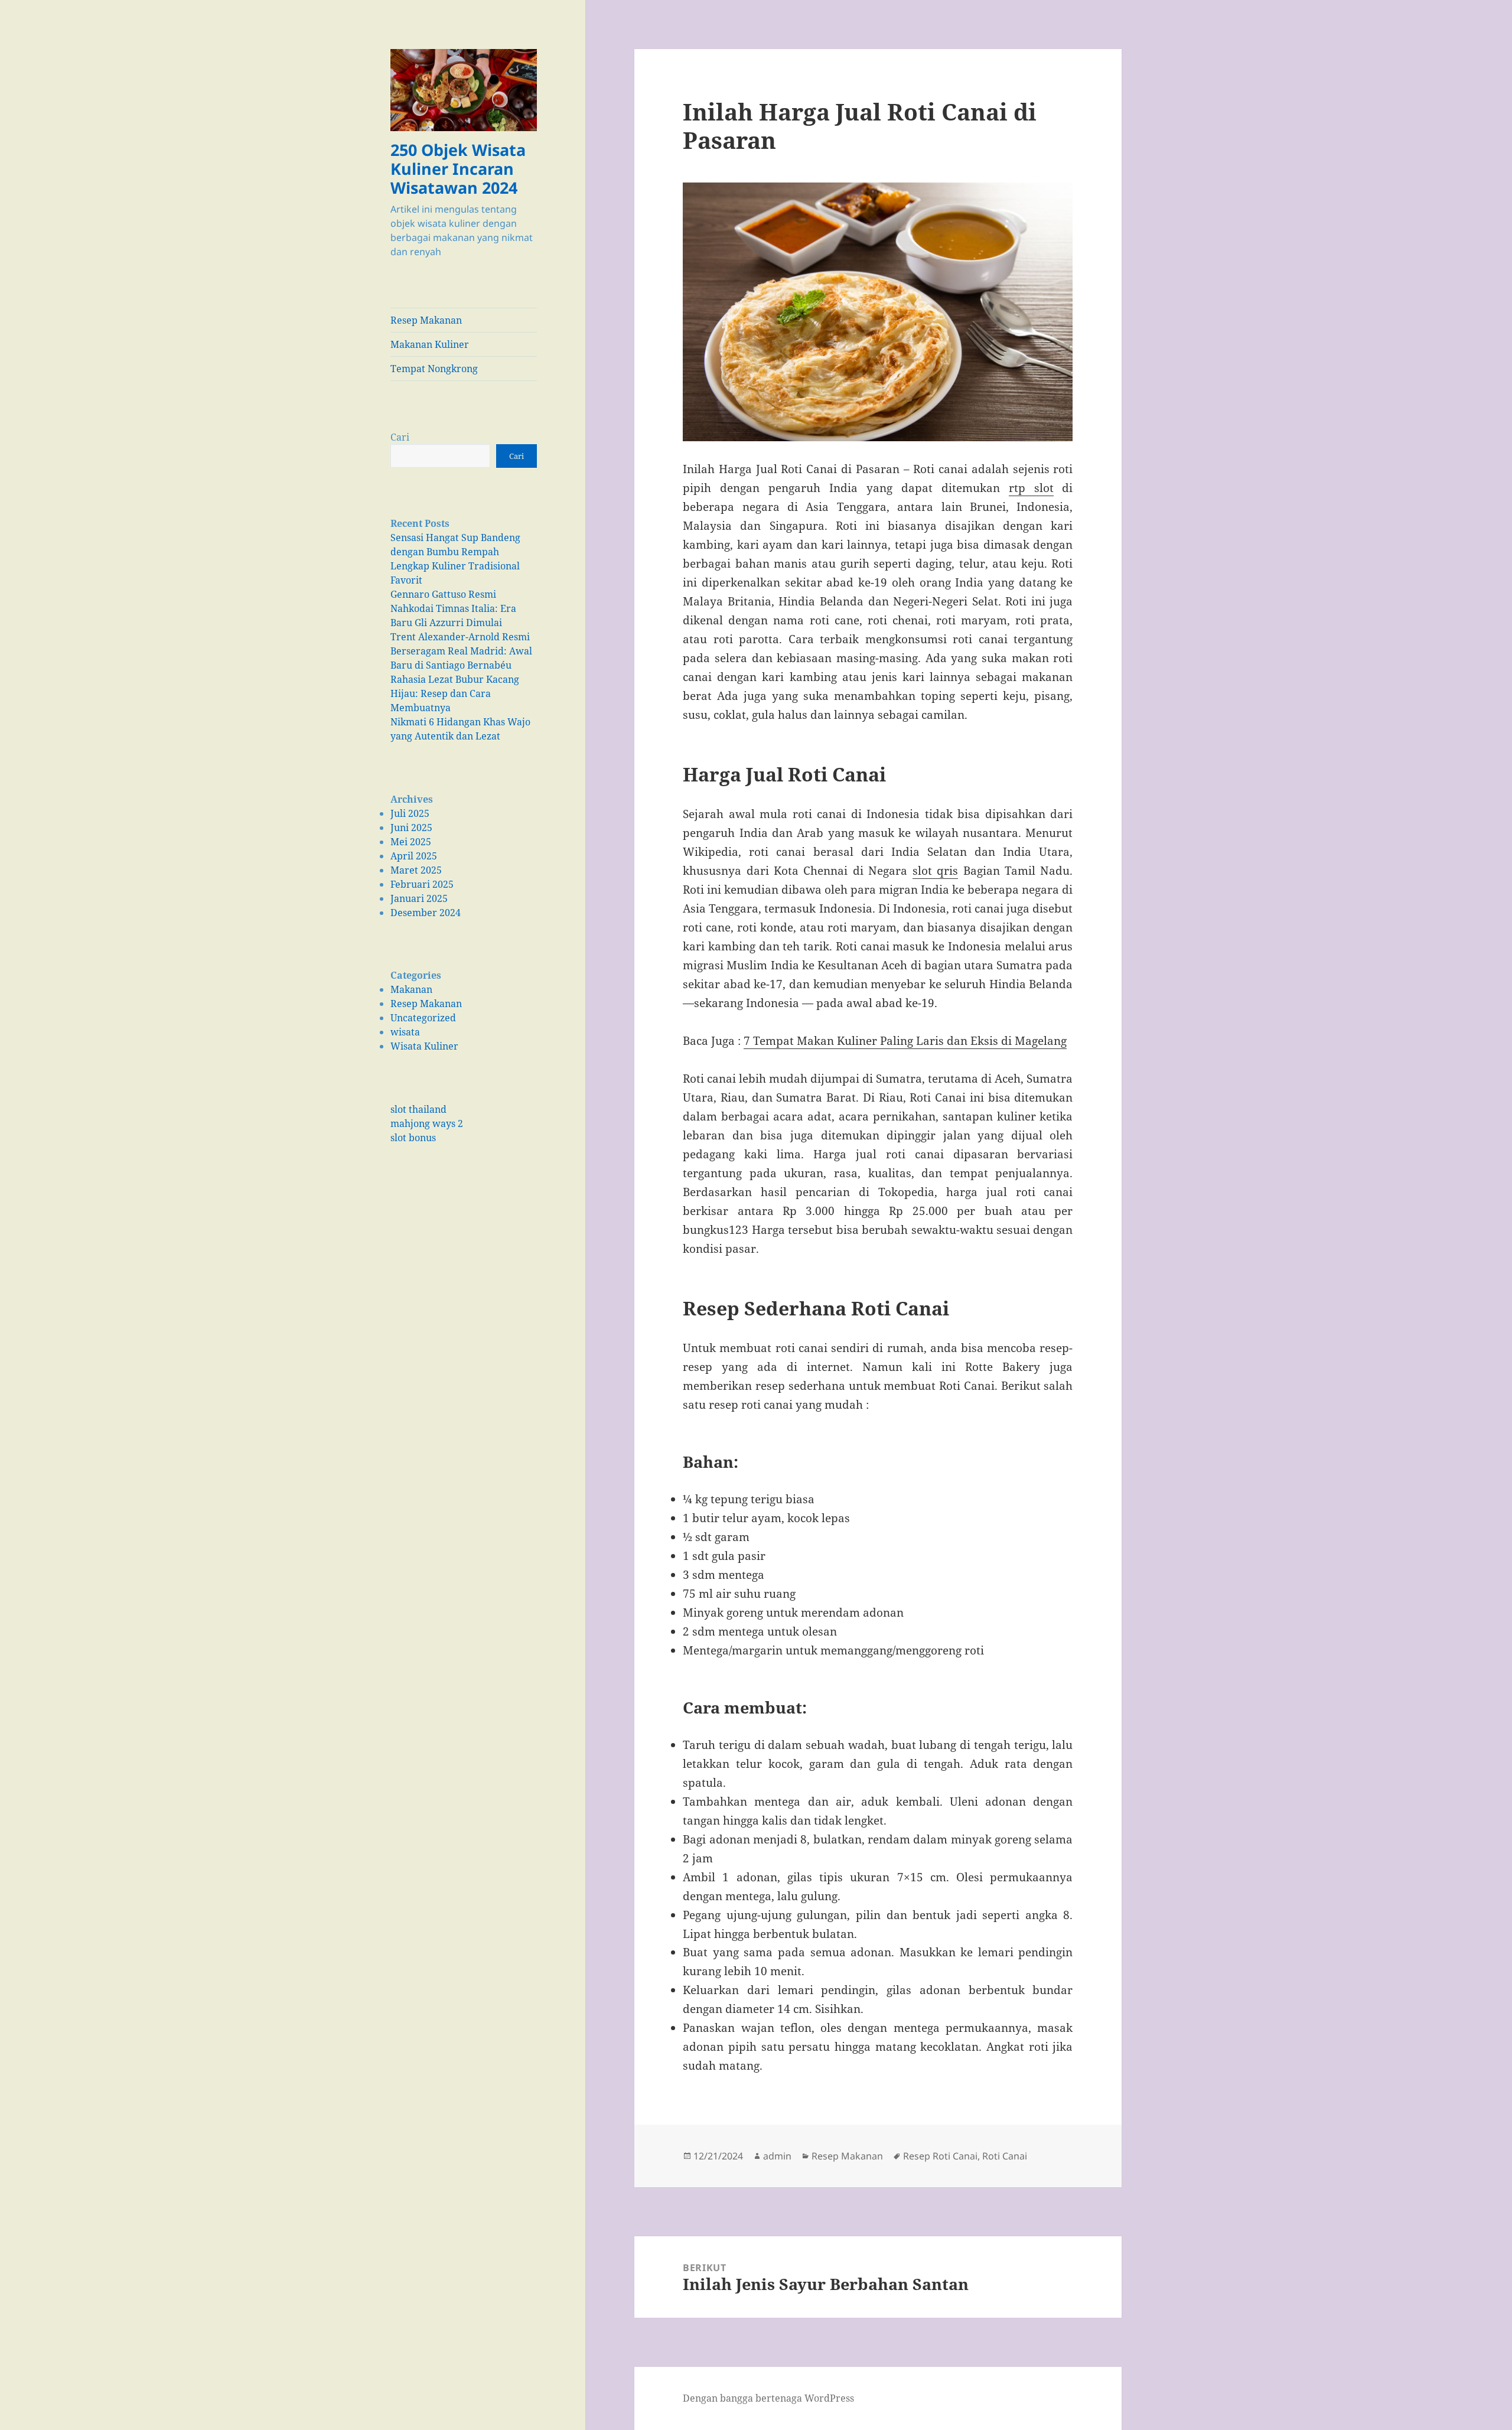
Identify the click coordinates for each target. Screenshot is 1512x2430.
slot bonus (413, 1138)
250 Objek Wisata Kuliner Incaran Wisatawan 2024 (458, 169)
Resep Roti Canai (940, 2156)
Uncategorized (423, 1018)
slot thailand (418, 1109)
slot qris (935, 871)
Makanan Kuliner (430, 344)
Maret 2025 (416, 870)
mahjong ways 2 (427, 1123)
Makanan (411, 989)
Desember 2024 (426, 913)
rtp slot (1031, 488)
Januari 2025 (419, 898)
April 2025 (414, 856)
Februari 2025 (422, 884)
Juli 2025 (410, 813)
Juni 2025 (411, 828)
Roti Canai (1005, 2156)
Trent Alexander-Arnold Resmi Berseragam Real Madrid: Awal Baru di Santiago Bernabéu (461, 651)
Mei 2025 (411, 842)
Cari (400, 437)
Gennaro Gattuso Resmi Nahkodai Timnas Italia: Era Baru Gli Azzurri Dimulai (453, 608)
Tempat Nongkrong (434, 369)
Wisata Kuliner (424, 1046)
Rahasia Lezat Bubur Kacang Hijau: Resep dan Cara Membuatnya (455, 693)
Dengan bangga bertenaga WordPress (768, 2398)
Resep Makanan (426, 320)
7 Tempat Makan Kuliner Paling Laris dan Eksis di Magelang (905, 1041)
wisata (405, 1032)
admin (777, 2156)
